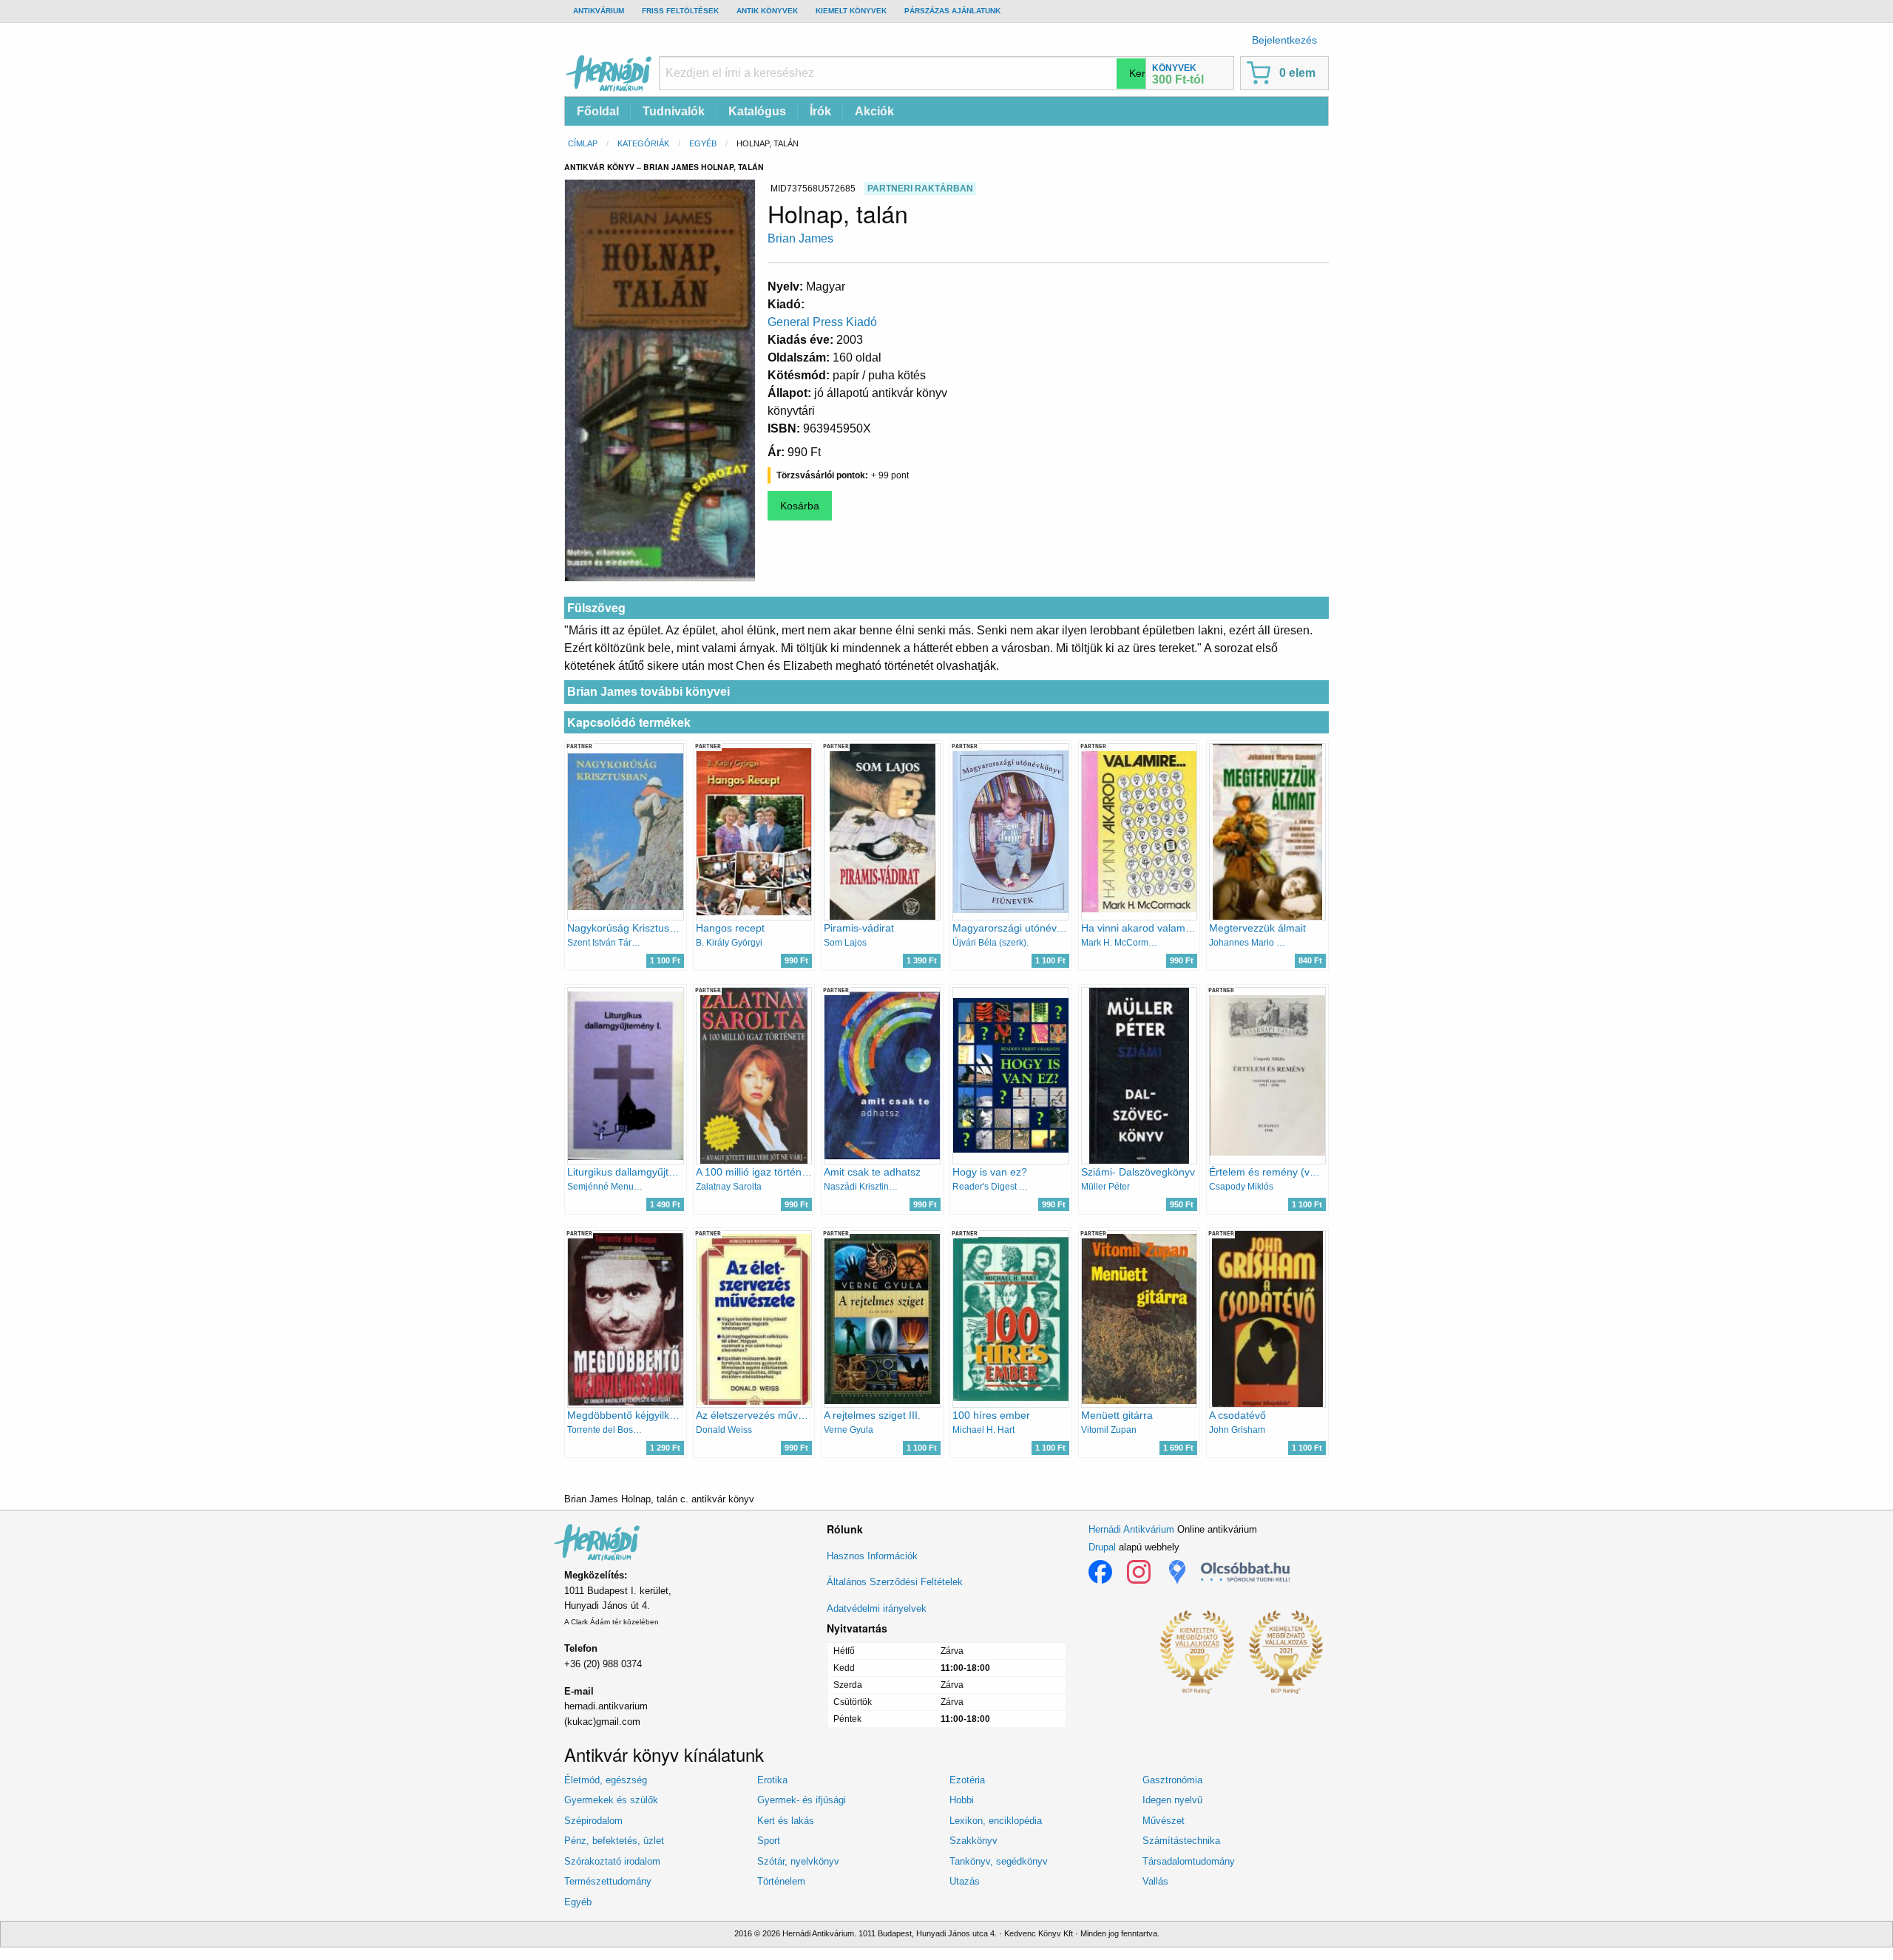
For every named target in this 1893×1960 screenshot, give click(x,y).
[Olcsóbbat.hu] (1245, 1572)
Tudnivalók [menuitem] (674, 111)
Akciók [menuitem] (874, 111)
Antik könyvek (767, 11)
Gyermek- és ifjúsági (802, 1800)
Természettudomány (608, 1881)
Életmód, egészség (606, 1780)
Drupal (1102, 1547)
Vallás (1155, 1881)
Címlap (583, 143)
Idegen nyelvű (1172, 1800)
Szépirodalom (593, 1821)
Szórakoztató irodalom (612, 1861)
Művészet (1164, 1821)
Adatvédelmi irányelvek (877, 1608)
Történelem (781, 1881)
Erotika (772, 1780)
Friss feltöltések (680, 11)
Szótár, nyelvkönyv (798, 1861)
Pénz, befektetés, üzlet (614, 1841)
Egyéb (703, 143)
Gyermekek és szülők (611, 1800)
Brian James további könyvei (649, 692)
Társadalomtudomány (1189, 1861)
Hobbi (962, 1800)
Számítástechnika (1181, 1841)
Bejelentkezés (1284, 40)
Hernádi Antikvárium (1131, 1529)
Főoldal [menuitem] (598, 111)
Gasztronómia (1172, 1780)
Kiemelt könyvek (851, 11)
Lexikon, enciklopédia (996, 1821)
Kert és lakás (786, 1821)
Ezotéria (967, 1780)
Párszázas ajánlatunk (952, 11)
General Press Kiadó (822, 322)
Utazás (965, 1881)
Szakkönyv (973, 1841)
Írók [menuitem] (820, 111)
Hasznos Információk (872, 1556)
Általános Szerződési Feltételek (895, 1582)
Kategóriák (643, 143)
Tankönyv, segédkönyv (999, 1861)
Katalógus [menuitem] (757, 111)
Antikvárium (599, 11)
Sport (769, 1841)
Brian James (800, 238)
